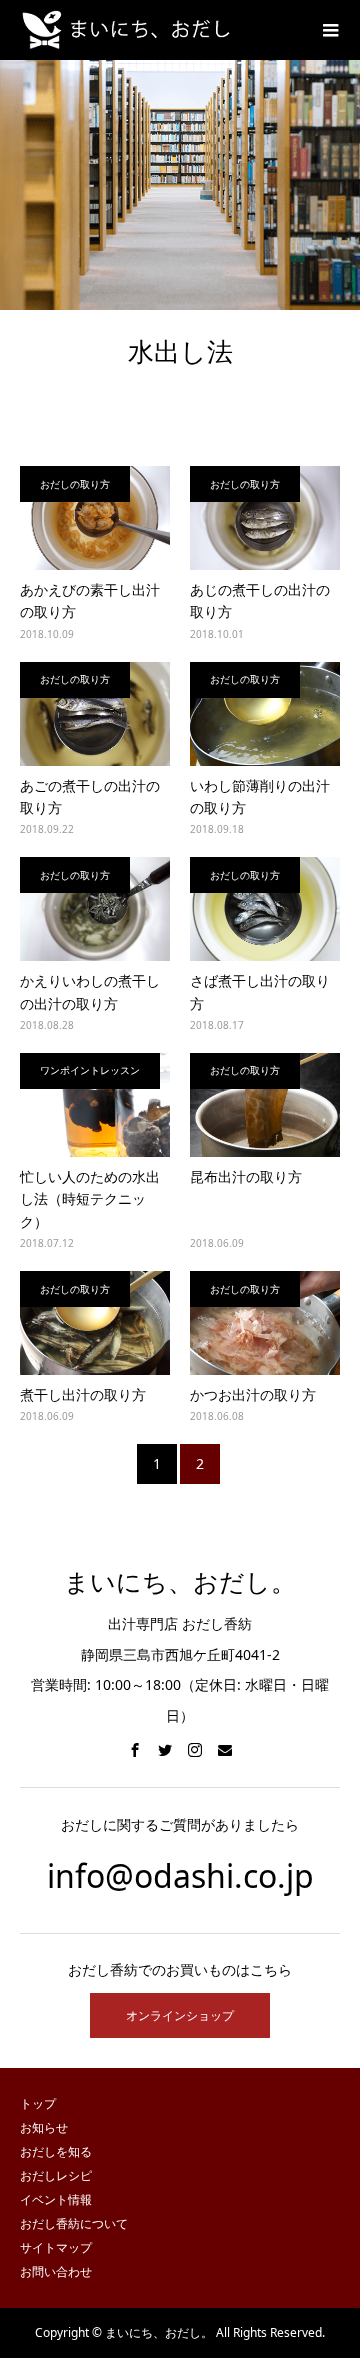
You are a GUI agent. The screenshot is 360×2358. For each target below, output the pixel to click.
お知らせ (44, 2127)
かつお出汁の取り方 (253, 1394)
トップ (38, 2103)
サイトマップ (56, 2247)
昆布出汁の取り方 (246, 1176)
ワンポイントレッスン (90, 1070)
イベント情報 (56, 2199)
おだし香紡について (74, 2223)
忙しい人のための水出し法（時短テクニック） (90, 1199)
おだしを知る (56, 2151)
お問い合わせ (56, 2271)
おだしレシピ (56, 2175)
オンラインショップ (180, 2015)
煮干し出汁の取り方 (83, 1394)
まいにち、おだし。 (180, 1582)
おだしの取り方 (75, 484)
